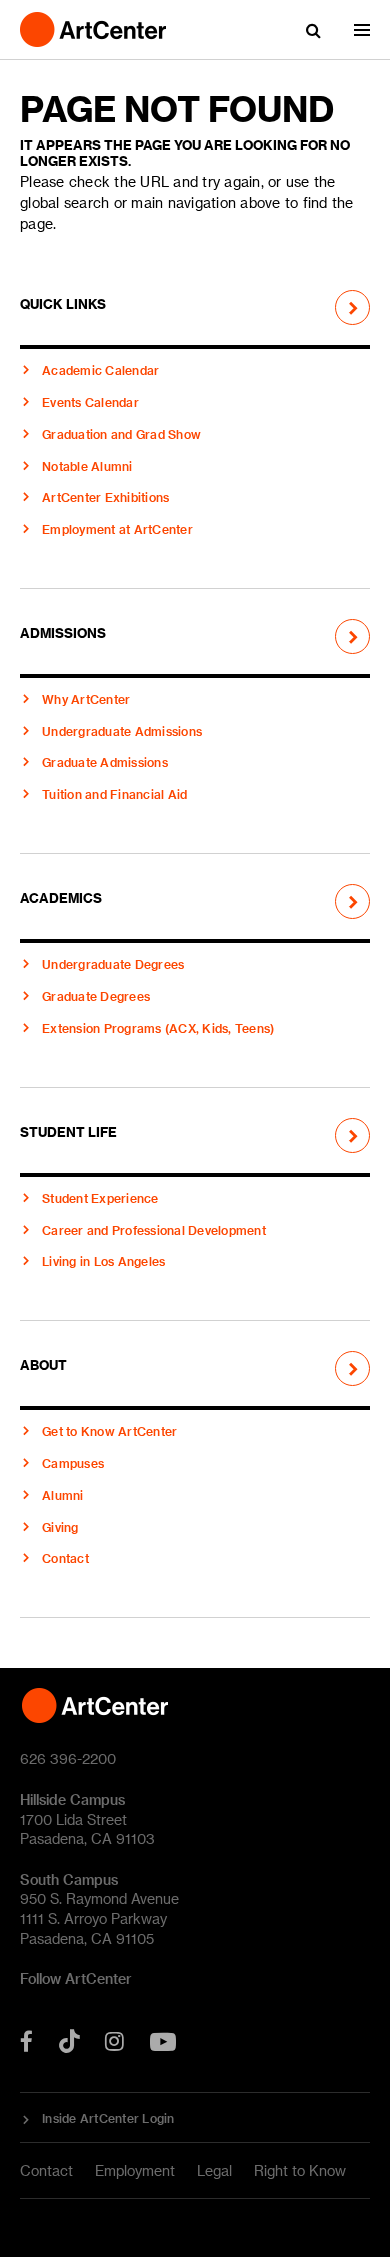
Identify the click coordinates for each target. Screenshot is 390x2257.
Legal (214, 2170)
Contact (46, 2170)
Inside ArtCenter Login (108, 2118)
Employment (135, 2170)
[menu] (362, 30)
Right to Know (300, 2170)
